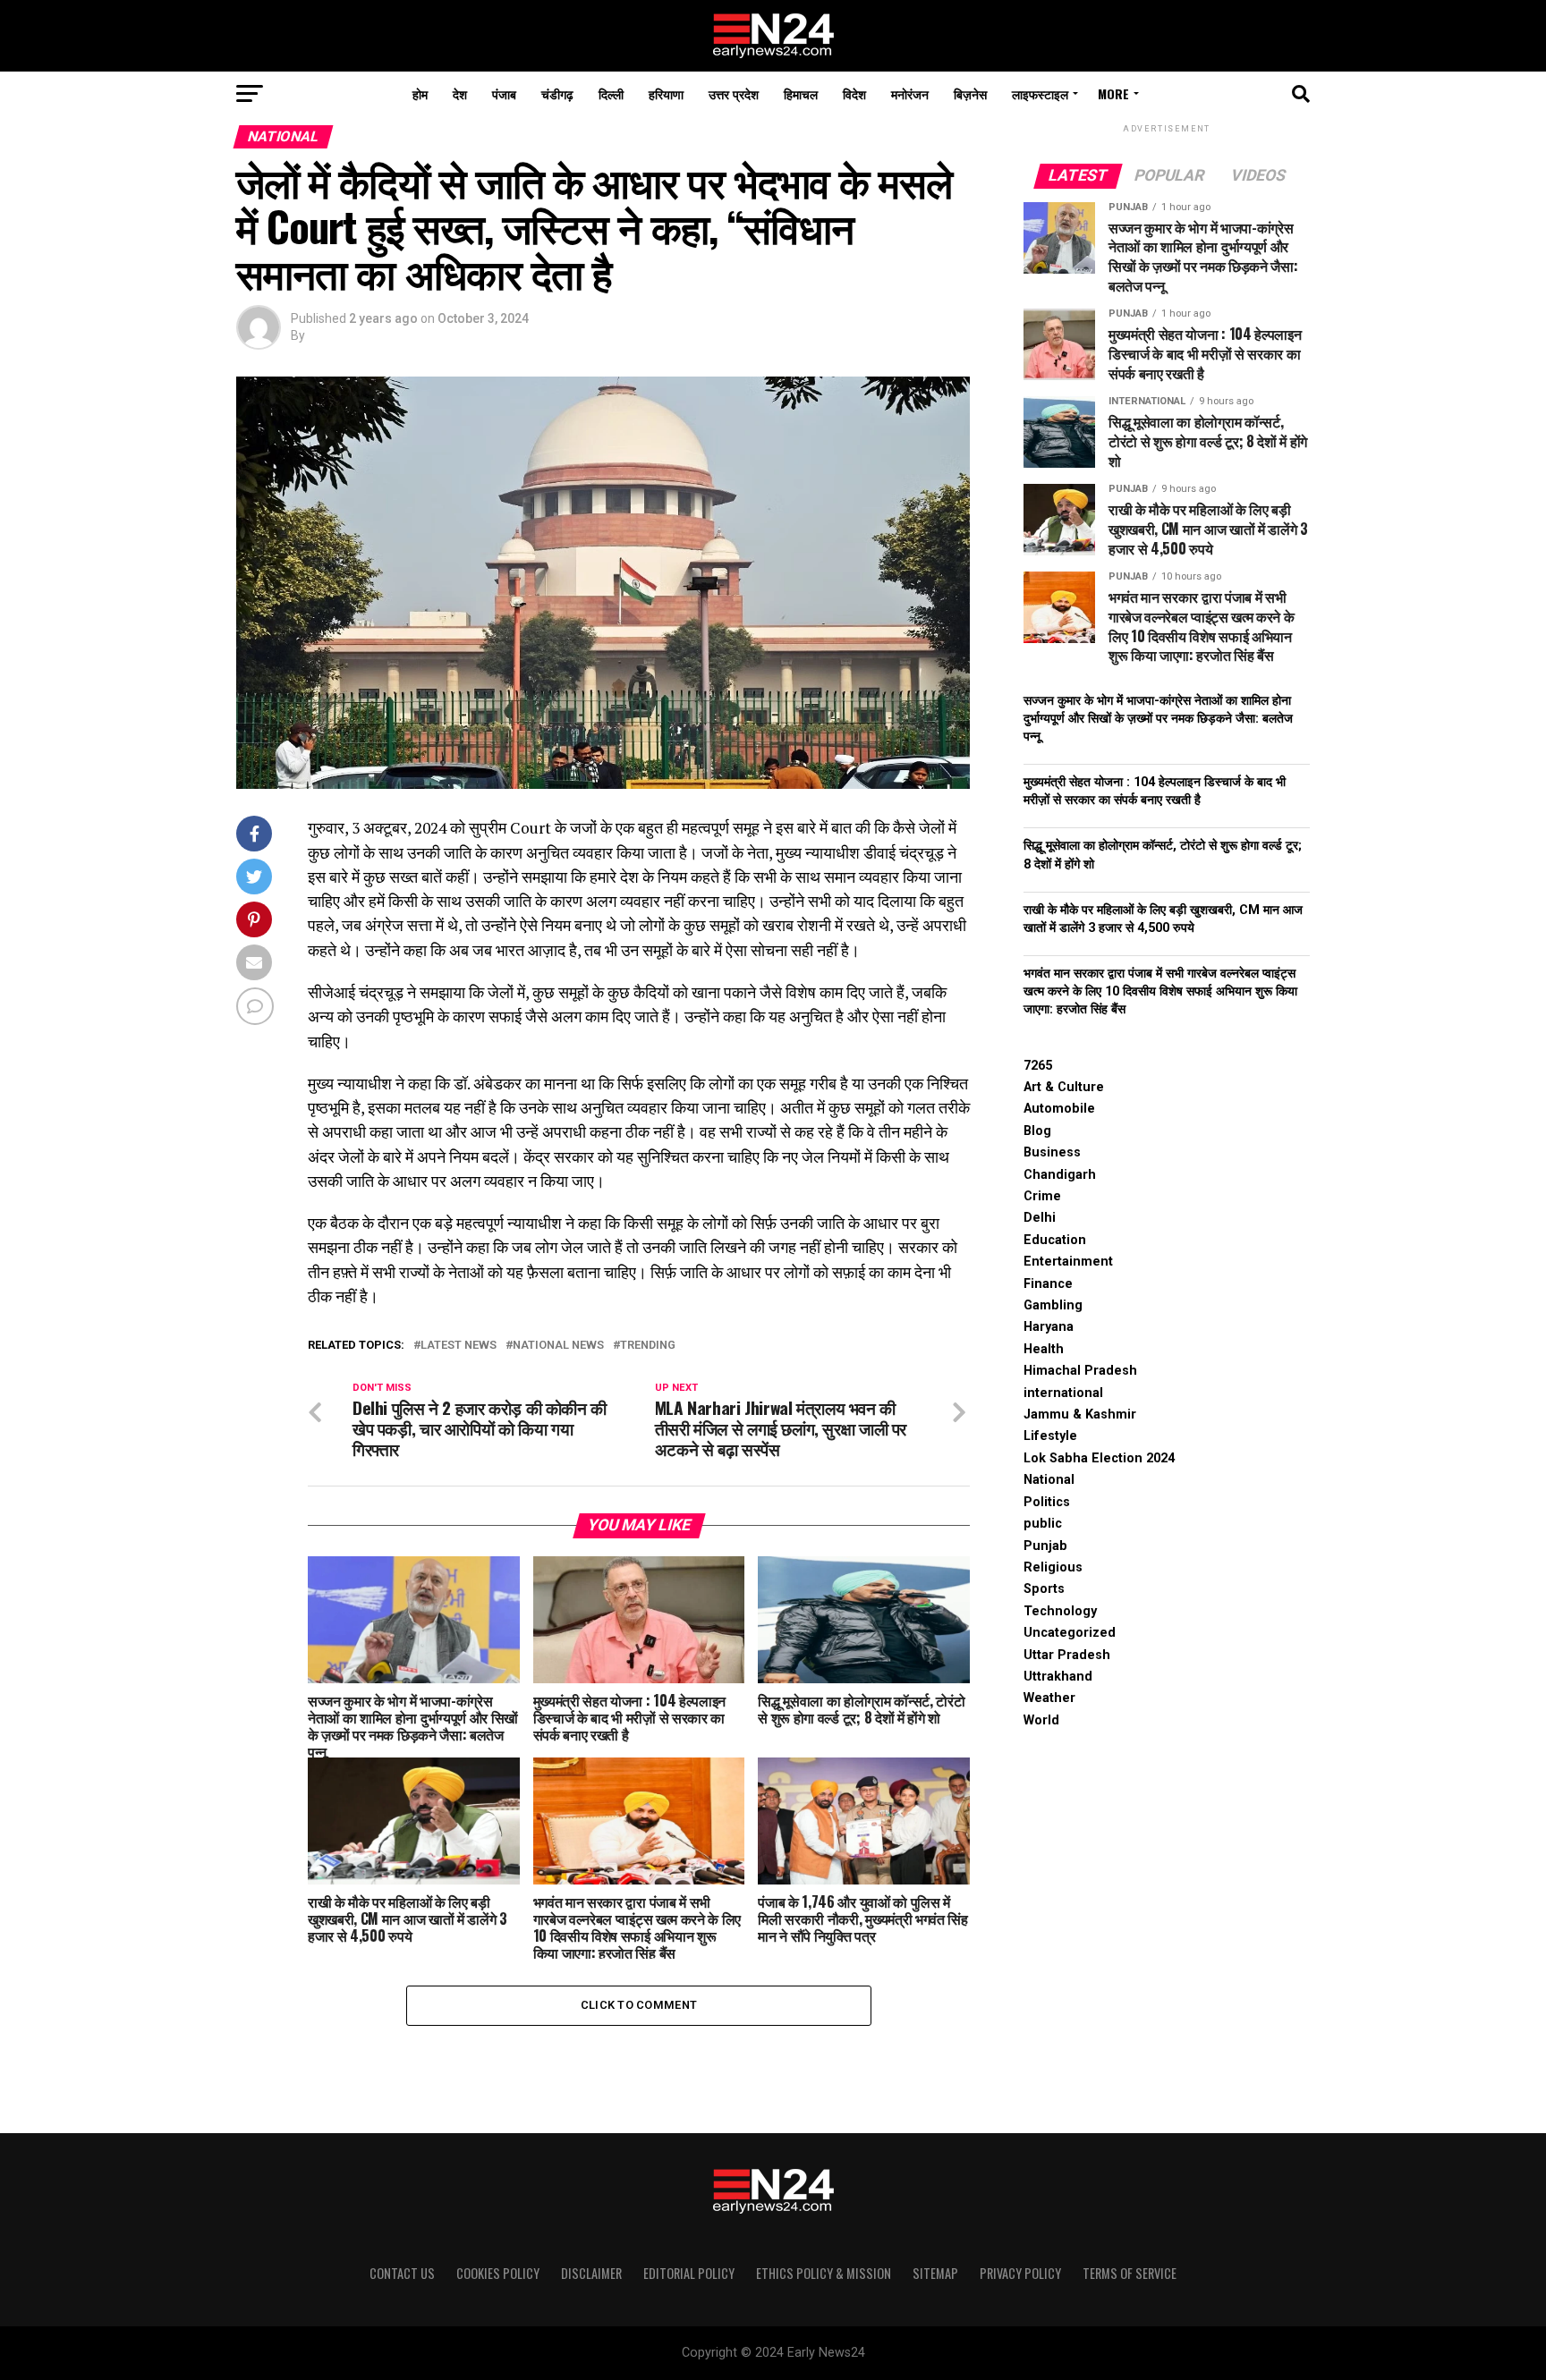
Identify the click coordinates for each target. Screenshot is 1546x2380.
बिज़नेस (970, 93)
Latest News (459, 1346)
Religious (1053, 1567)
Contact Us (402, 2273)
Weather (1049, 1698)
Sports (1044, 1589)
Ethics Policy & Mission (824, 2273)
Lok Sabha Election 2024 (1099, 1458)
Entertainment (1068, 1262)
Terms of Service (1130, 2273)
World (1041, 1720)
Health (1044, 1349)
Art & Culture (1064, 1087)
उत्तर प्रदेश (734, 93)
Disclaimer (591, 2273)
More (1113, 93)
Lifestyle (1050, 1436)
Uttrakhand (1058, 1677)
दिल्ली (611, 93)
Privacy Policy (1020, 2273)
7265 (1038, 1066)
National (1049, 1480)
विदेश (854, 93)
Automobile (1059, 1109)
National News (558, 1346)
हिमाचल (801, 93)
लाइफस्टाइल (1040, 93)
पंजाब (504, 93)
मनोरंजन (910, 93)
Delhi (1040, 1218)
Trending (648, 1346)
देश (460, 93)
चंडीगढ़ (557, 93)
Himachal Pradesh (1080, 1371)
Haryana (1049, 1327)
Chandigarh (1060, 1175)
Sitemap (935, 2273)
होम (420, 93)
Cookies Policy (498, 2273)
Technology (1060, 1611)
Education (1055, 1240)
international (1063, 1393)
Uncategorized (1070, 1633)
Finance (1048, 1284)
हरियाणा (666, 93)
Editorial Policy (689, 2273)
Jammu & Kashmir (1080, 1414)
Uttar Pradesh (1067, 1655)
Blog (1037, 1131)
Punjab (1045, 1546)
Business (1052, 1152)
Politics (1047, 1502)
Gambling (1053, 1305)
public (1043, 1524)
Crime (1042, 1196)
